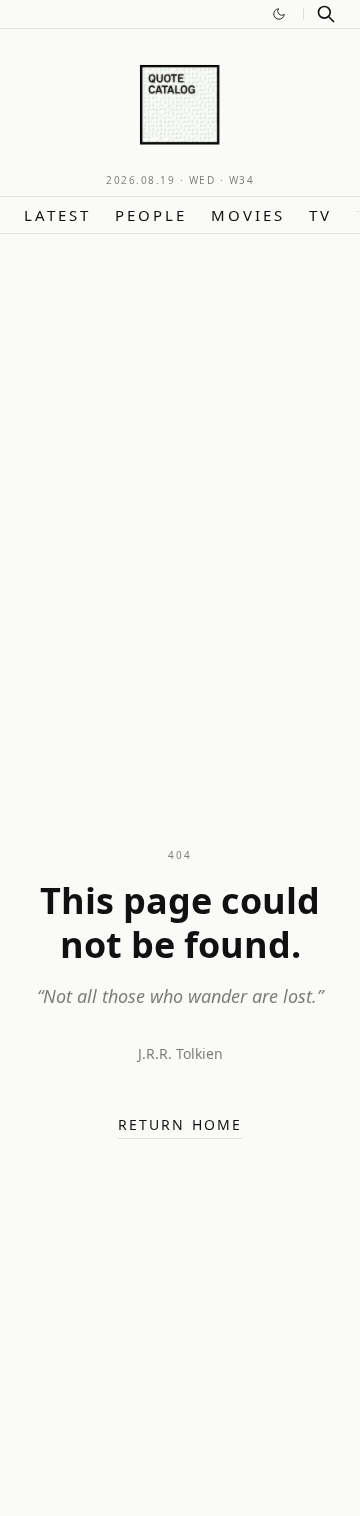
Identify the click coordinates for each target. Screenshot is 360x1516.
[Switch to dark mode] (279, 14)
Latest (57, 215)
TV (320, 215)
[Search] (326, 14)
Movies (248, 215)
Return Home (180, 1124)
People (151, 215)
